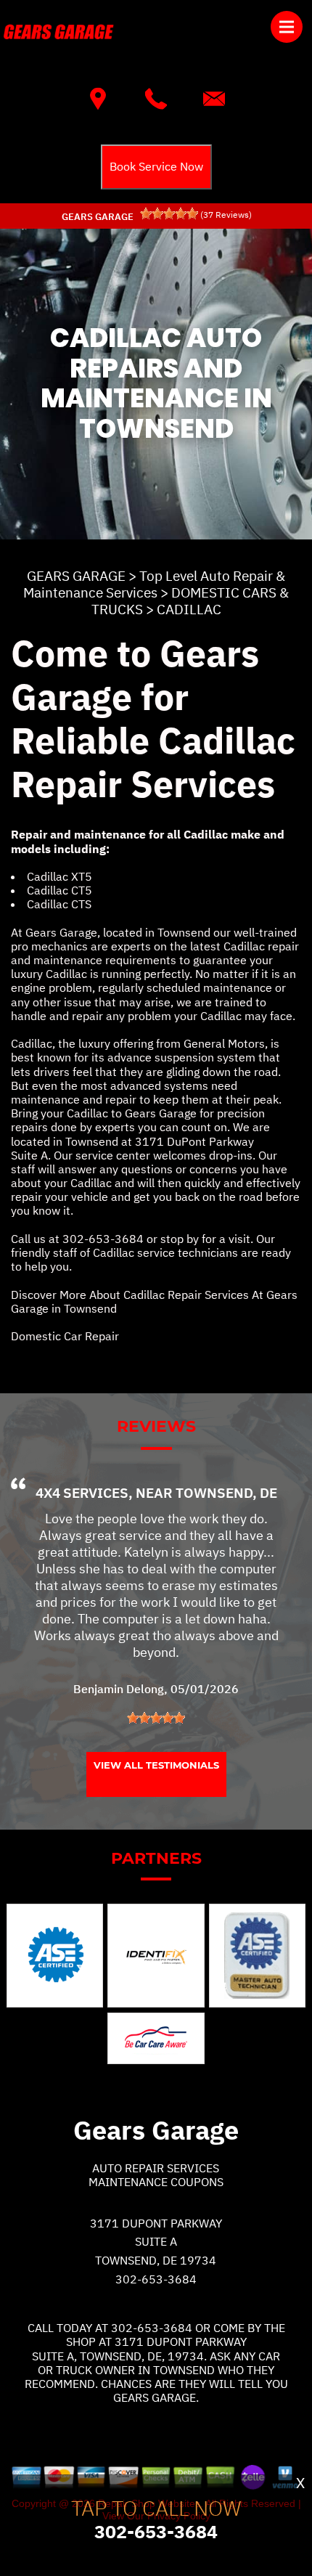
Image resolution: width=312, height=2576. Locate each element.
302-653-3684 (103, 1239)
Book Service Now (156, 166)
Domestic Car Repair (65, 1336)
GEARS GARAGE (76, 576)
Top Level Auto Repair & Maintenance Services (154, 584)
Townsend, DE (226, 1493)
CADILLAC (189, 609)
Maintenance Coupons (156, 2182)
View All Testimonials (156, 1765)
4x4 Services (82, 1493)
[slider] (169, 213)
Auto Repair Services (156, 2168)
